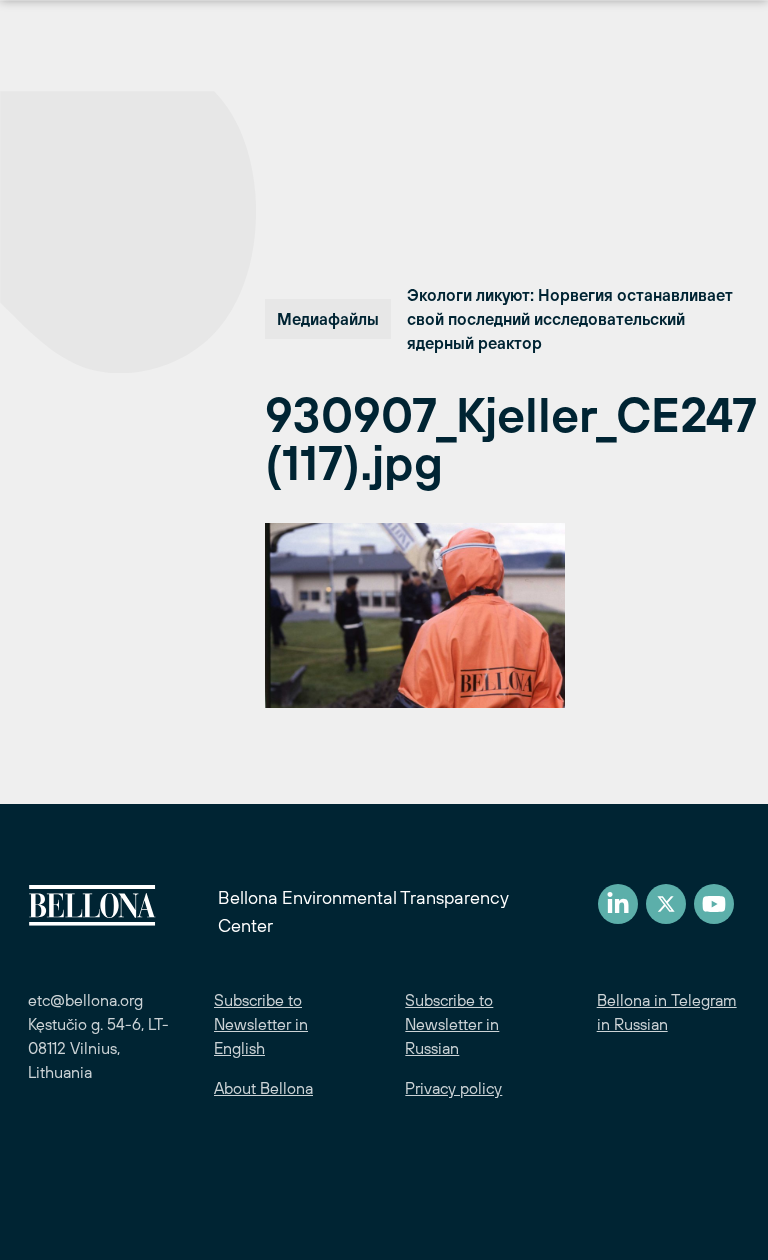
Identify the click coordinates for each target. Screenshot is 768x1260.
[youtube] (714, 904)
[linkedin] (618, 904)
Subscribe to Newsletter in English (261, 1024)
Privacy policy (453, 1088)
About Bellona (263, 1088)
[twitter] (666, 904)
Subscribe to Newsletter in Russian (452, 1024)
